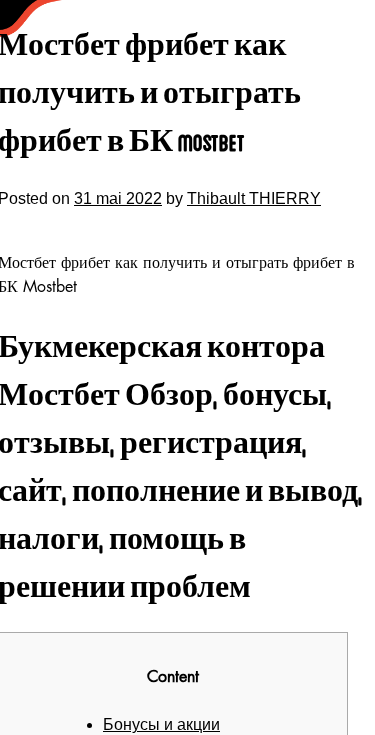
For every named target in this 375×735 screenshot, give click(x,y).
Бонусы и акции (161, 724)
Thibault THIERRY (254, 198)
